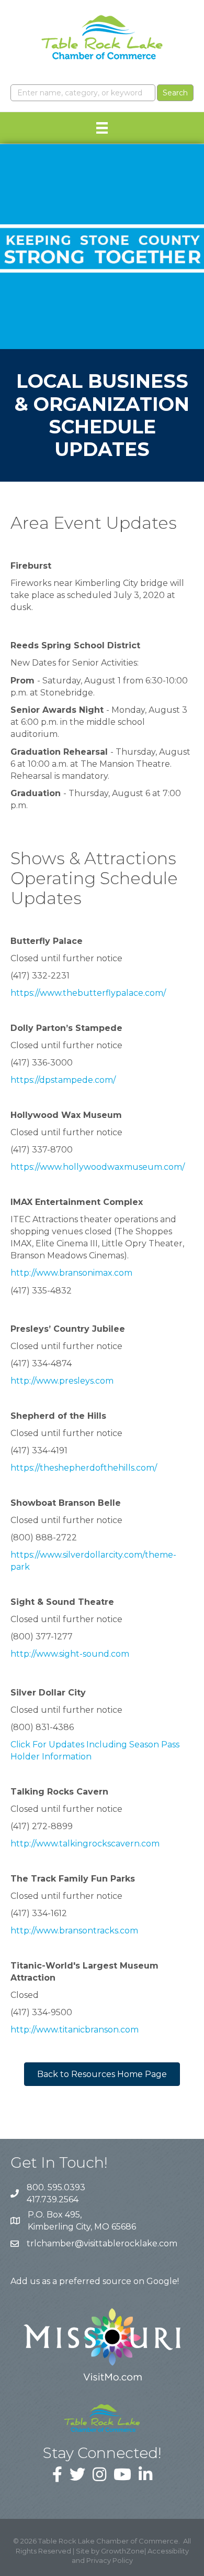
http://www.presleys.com (62, 1381)
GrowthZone (123, 2551)
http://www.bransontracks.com (74, 1931)
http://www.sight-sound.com (70, 1654)
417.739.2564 (53, 2199)
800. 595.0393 (56, 2187)
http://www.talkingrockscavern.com (85, 1844)
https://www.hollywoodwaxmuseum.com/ (98, 1167)
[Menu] (102, 128)
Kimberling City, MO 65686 (82, 2221)
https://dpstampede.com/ (63, 1080)
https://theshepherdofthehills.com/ (84, 1468)
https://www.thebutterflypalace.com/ (88, 993)
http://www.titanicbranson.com (75, 2030)
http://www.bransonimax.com (71, 1273)
